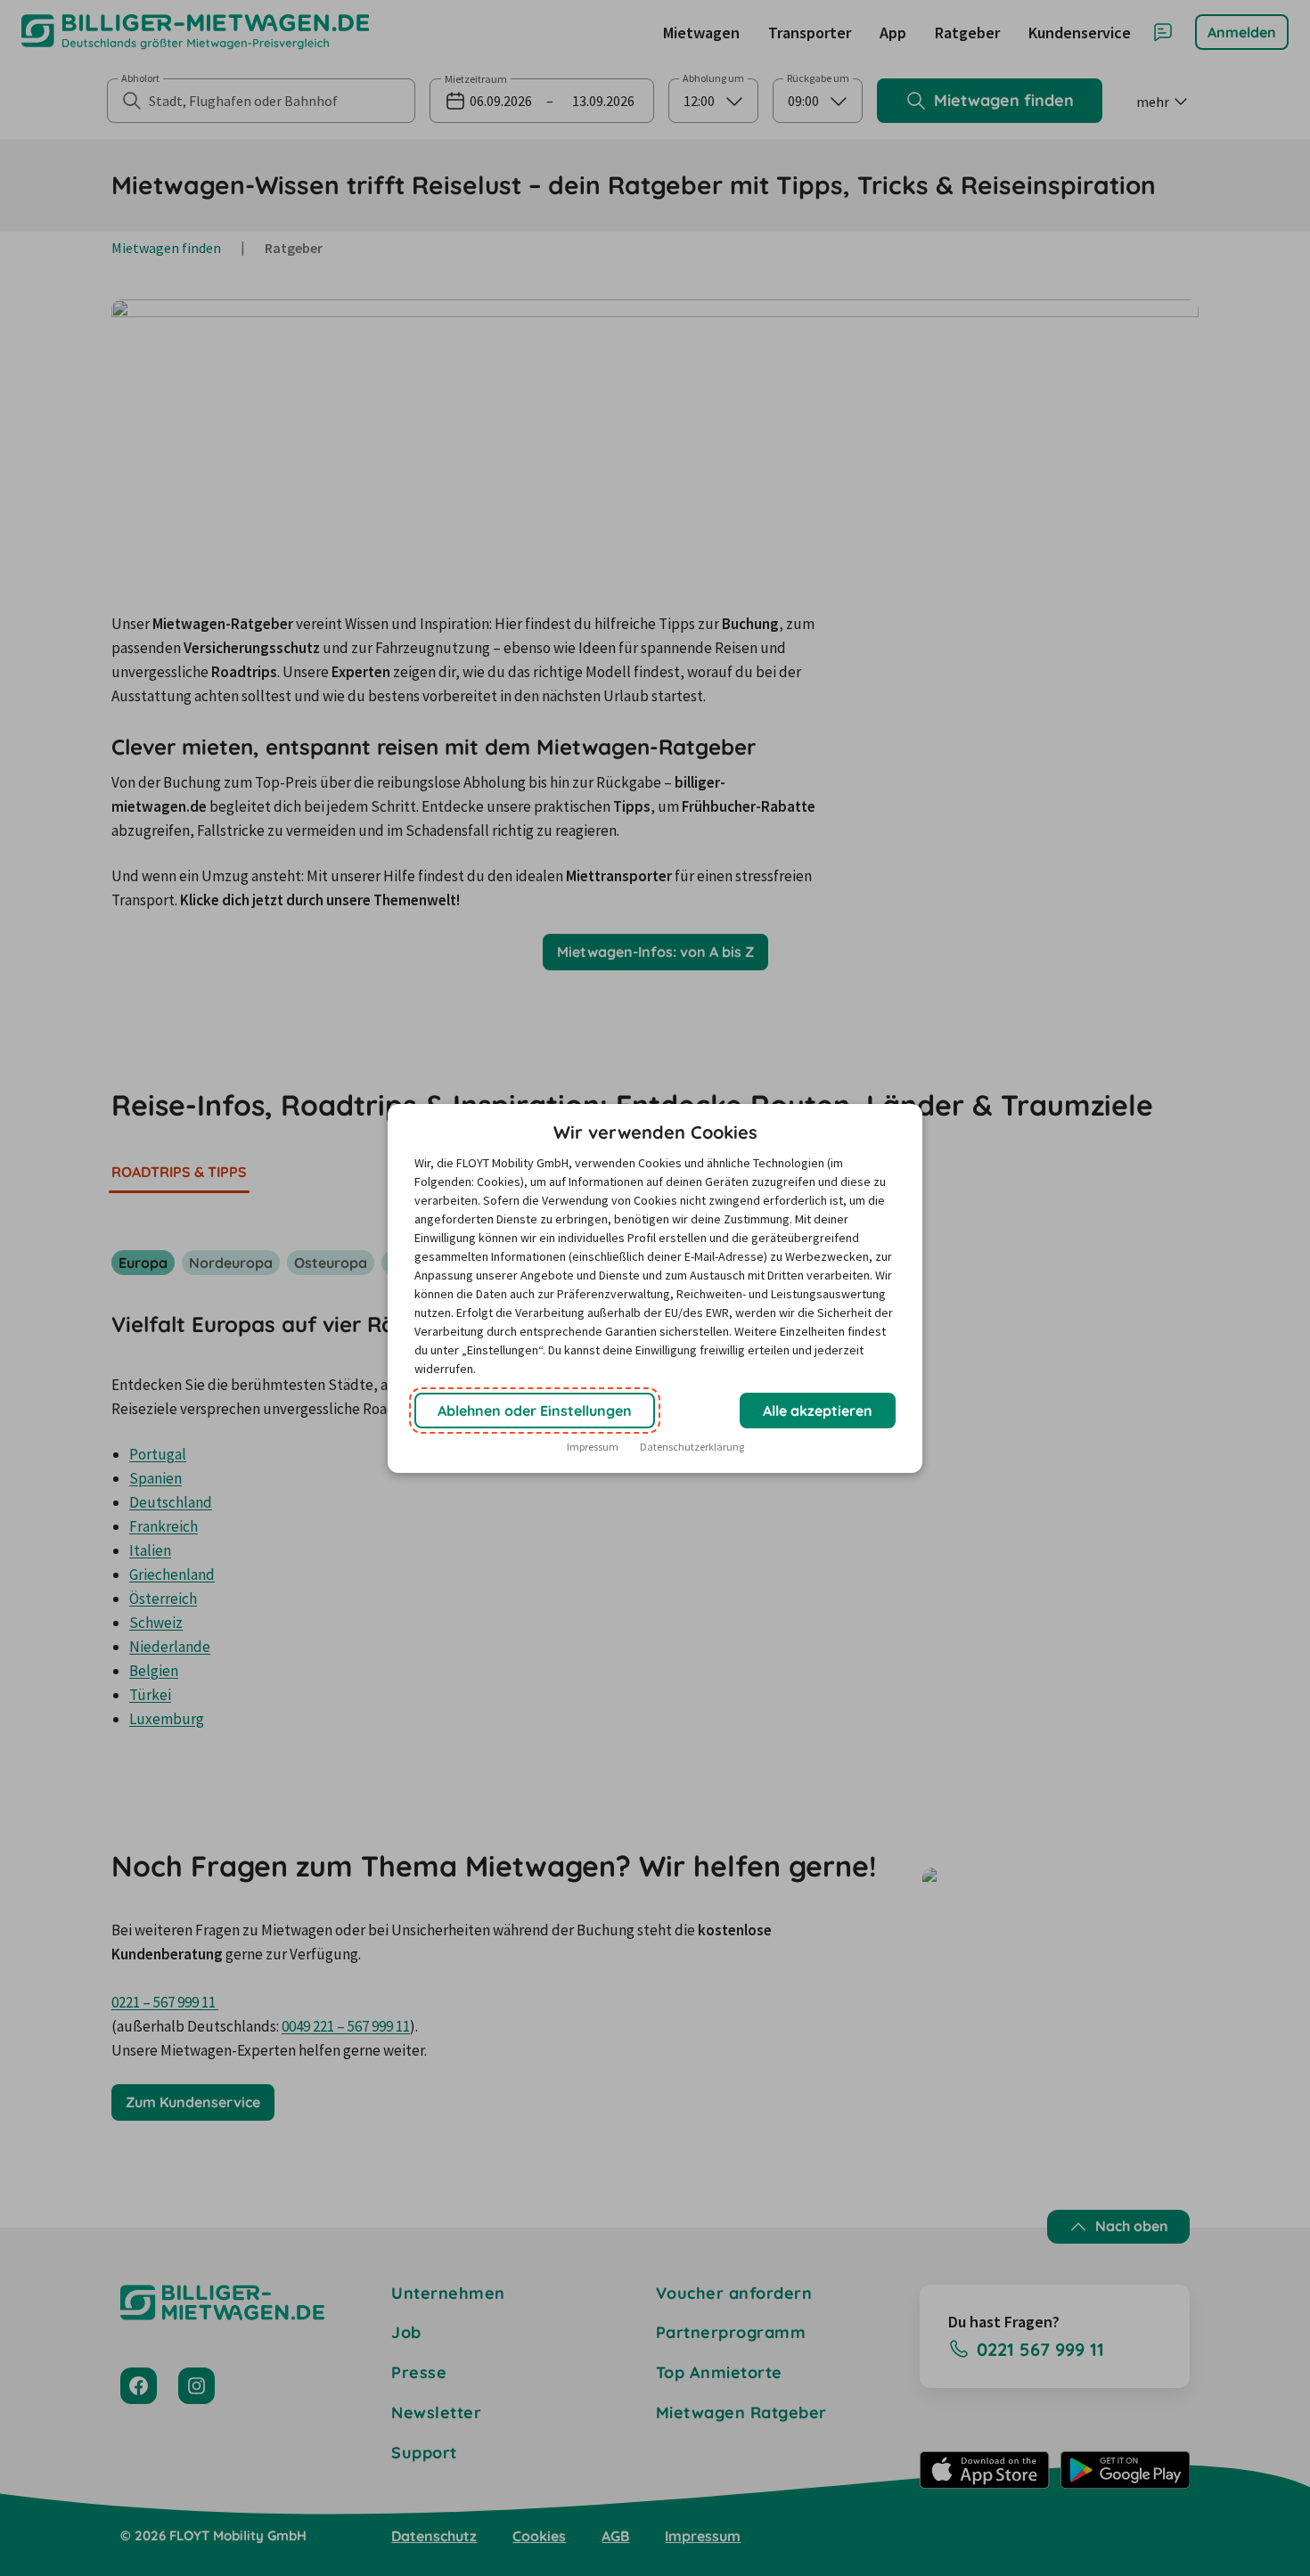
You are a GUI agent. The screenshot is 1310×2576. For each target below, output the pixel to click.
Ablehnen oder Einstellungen (535, 1411)
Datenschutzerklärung (692, 1447)
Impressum (593, 1447)
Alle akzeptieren (818, 1411)
